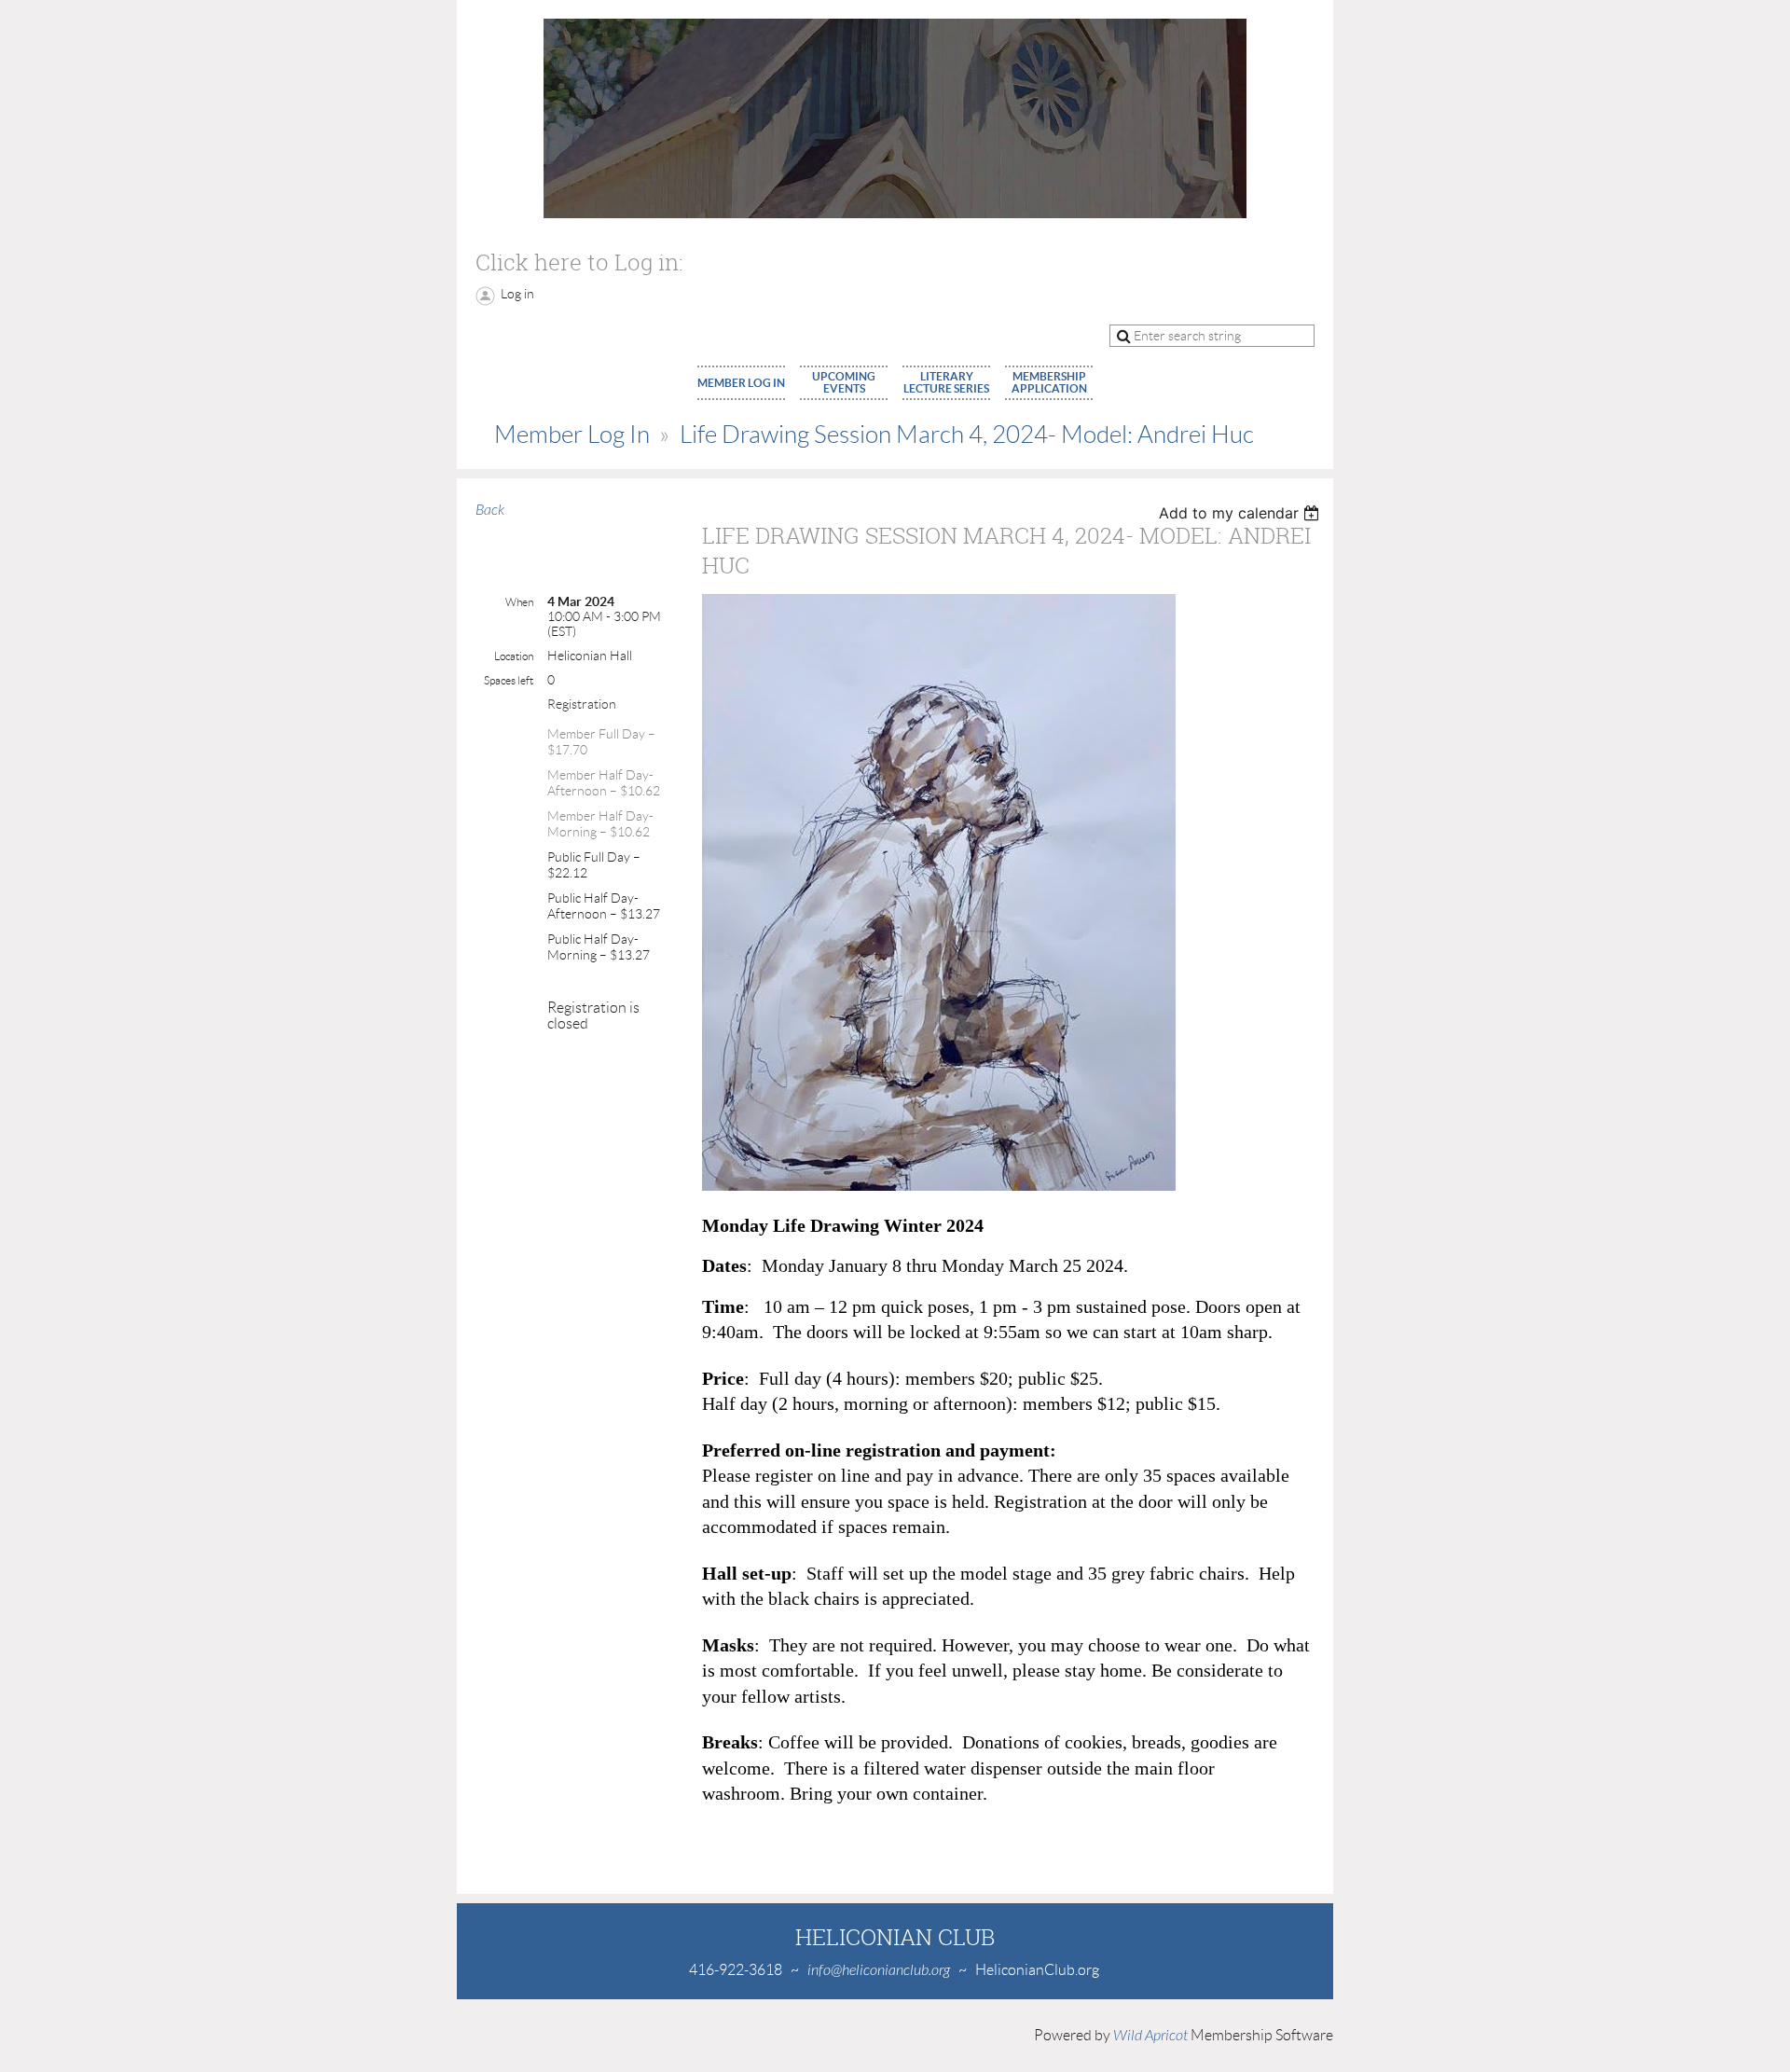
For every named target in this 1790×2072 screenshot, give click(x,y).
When (519, 602)
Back (490, 510)
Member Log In (572, 435)
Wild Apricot (1150, 2036)
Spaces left (509, 680)
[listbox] (1241, 513)
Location (514, 656)
